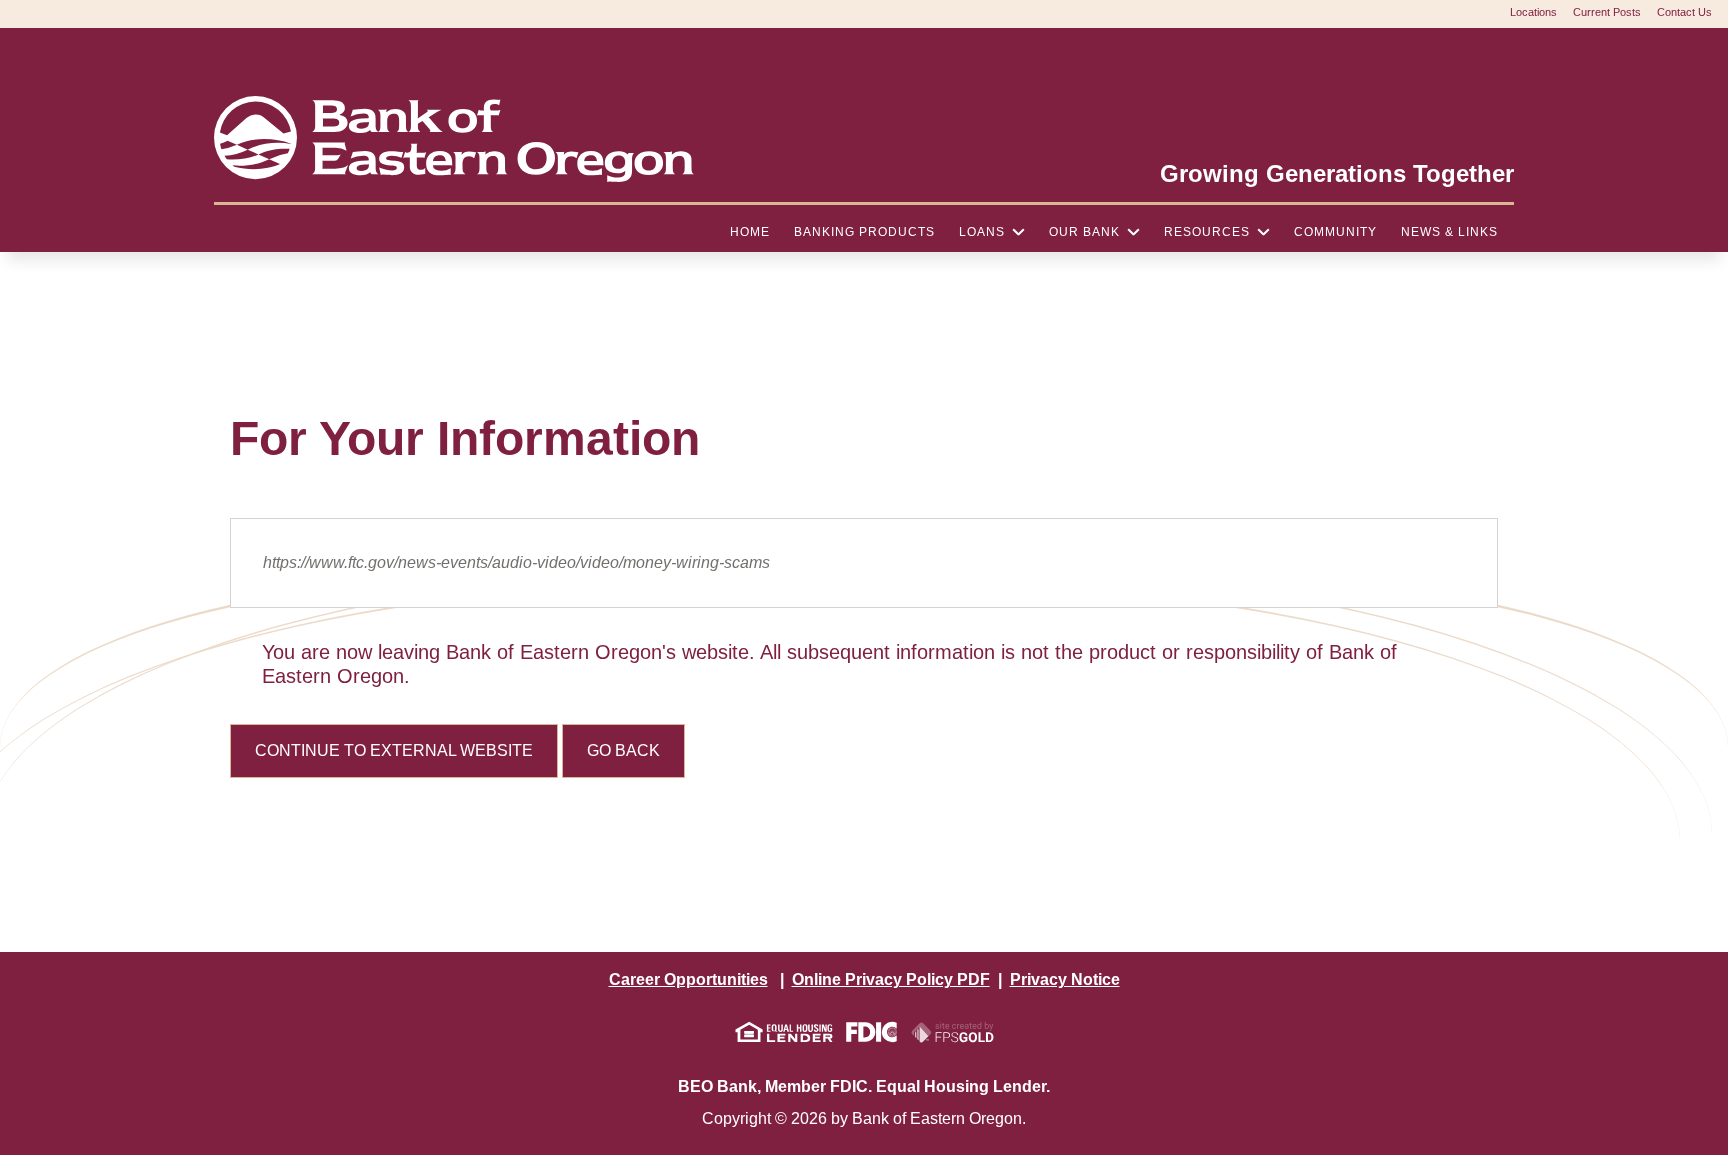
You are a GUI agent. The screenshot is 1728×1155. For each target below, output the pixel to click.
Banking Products (864, 232)
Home (750, 232)
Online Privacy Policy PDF (891, 979)
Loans (982, 232)
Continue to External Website (394, 750)
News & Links (1449, 232)
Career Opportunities (688, 979)
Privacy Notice (1065, 979)
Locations (1533, 12)
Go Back (623, 750)
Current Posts (1607, 12)
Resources (1207, 232)
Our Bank (1084, 232)
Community (1335, 232)
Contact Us (1684, 12)
